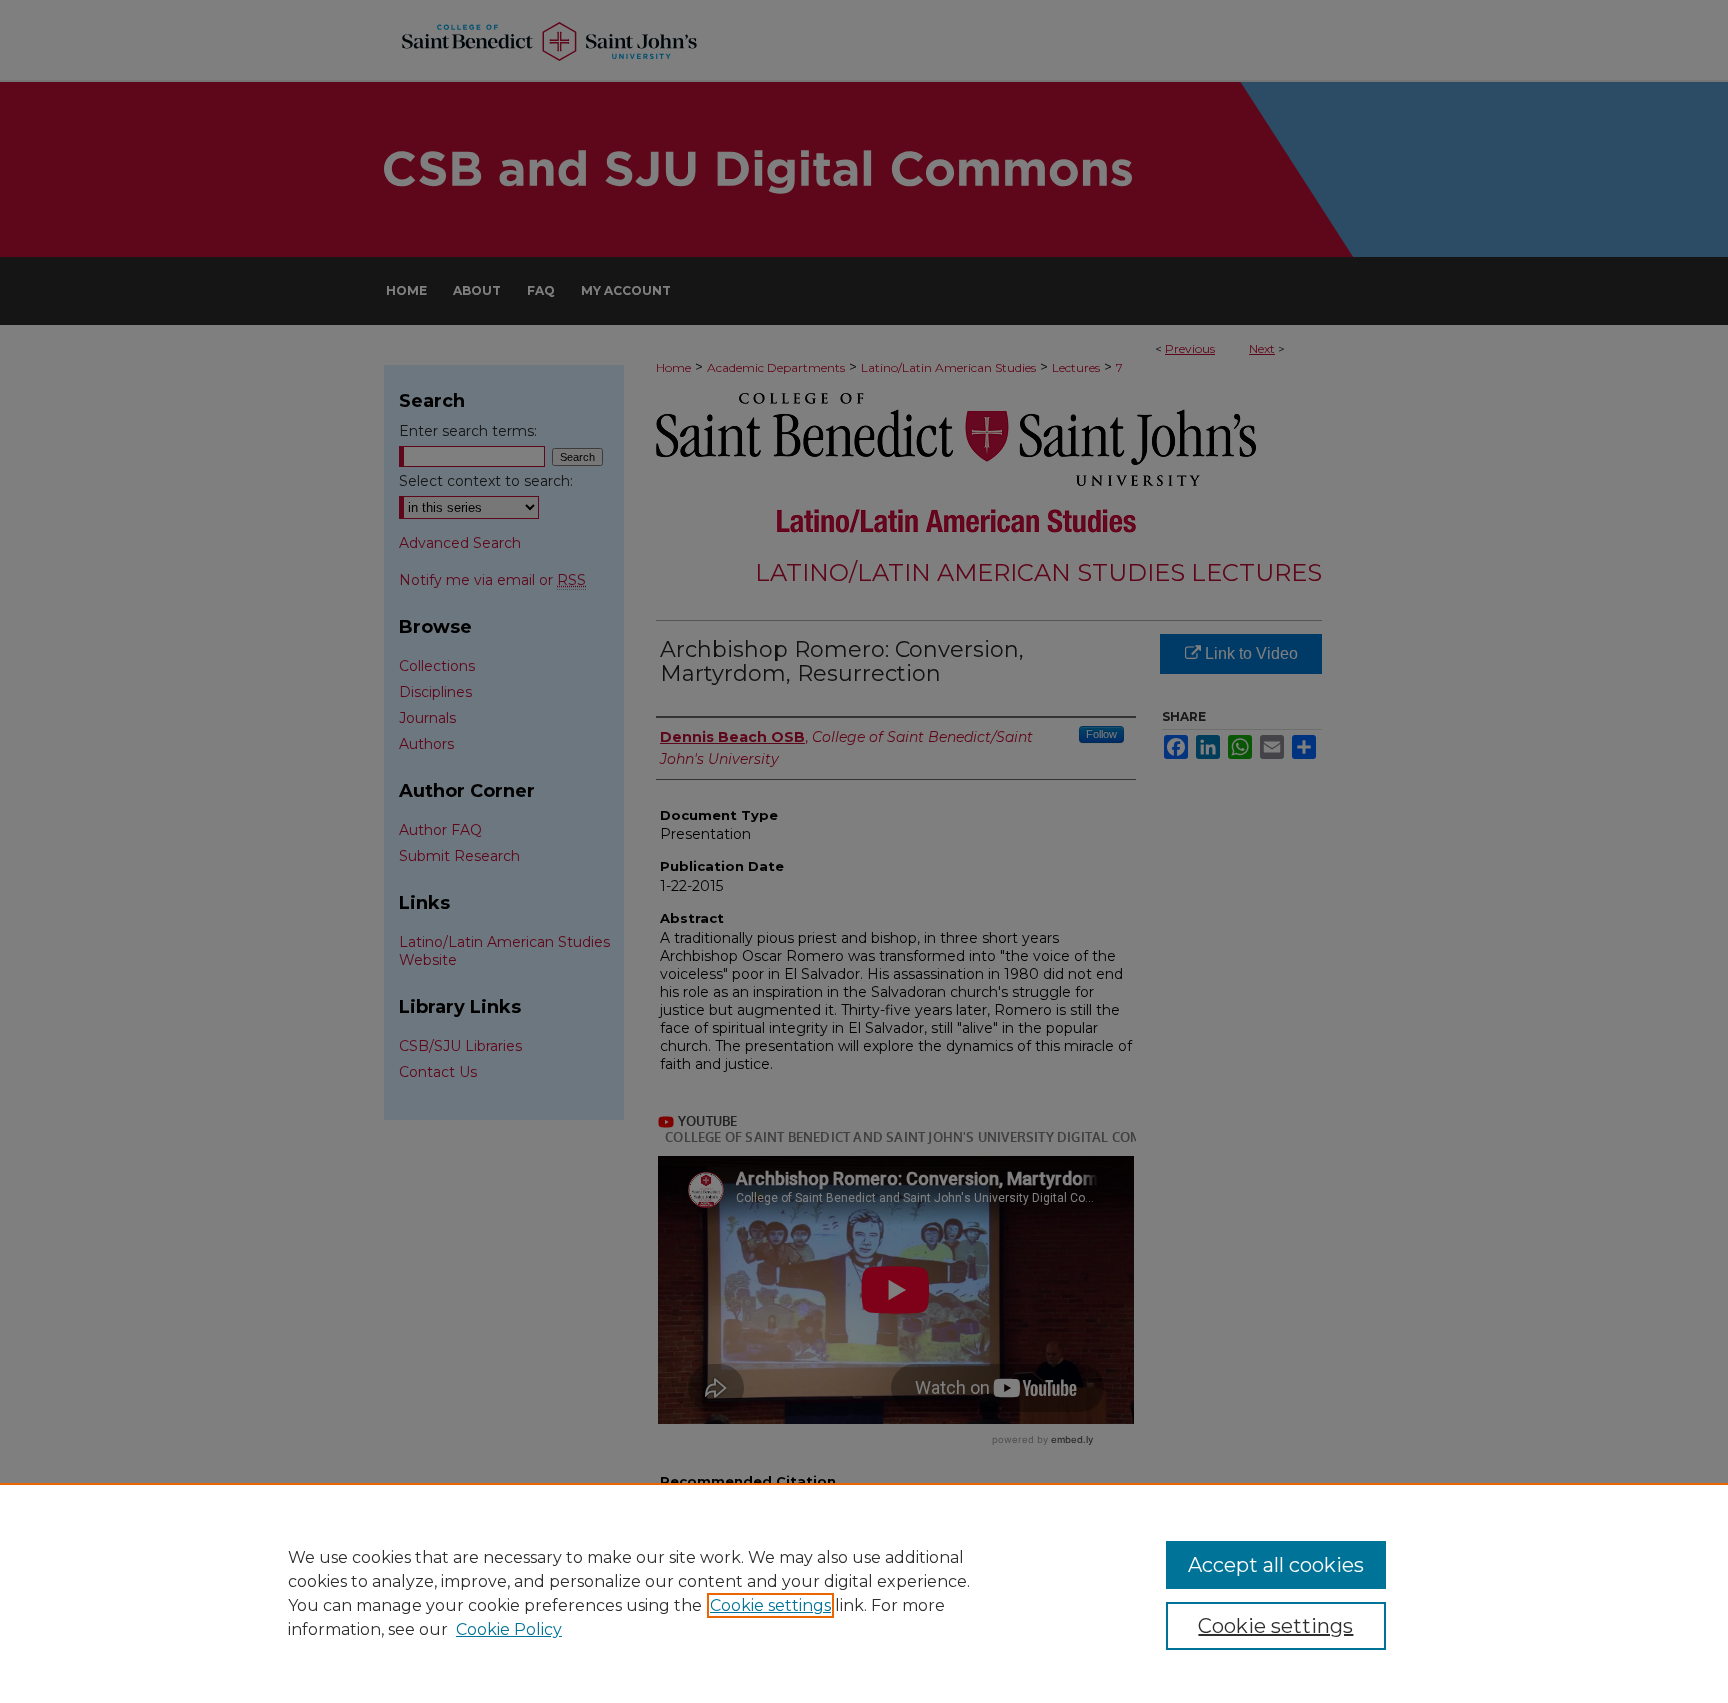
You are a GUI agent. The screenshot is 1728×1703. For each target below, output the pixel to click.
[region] (864, 1593)
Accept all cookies (1276, 1565)
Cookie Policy (509, 1629)
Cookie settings (770, 1605)
